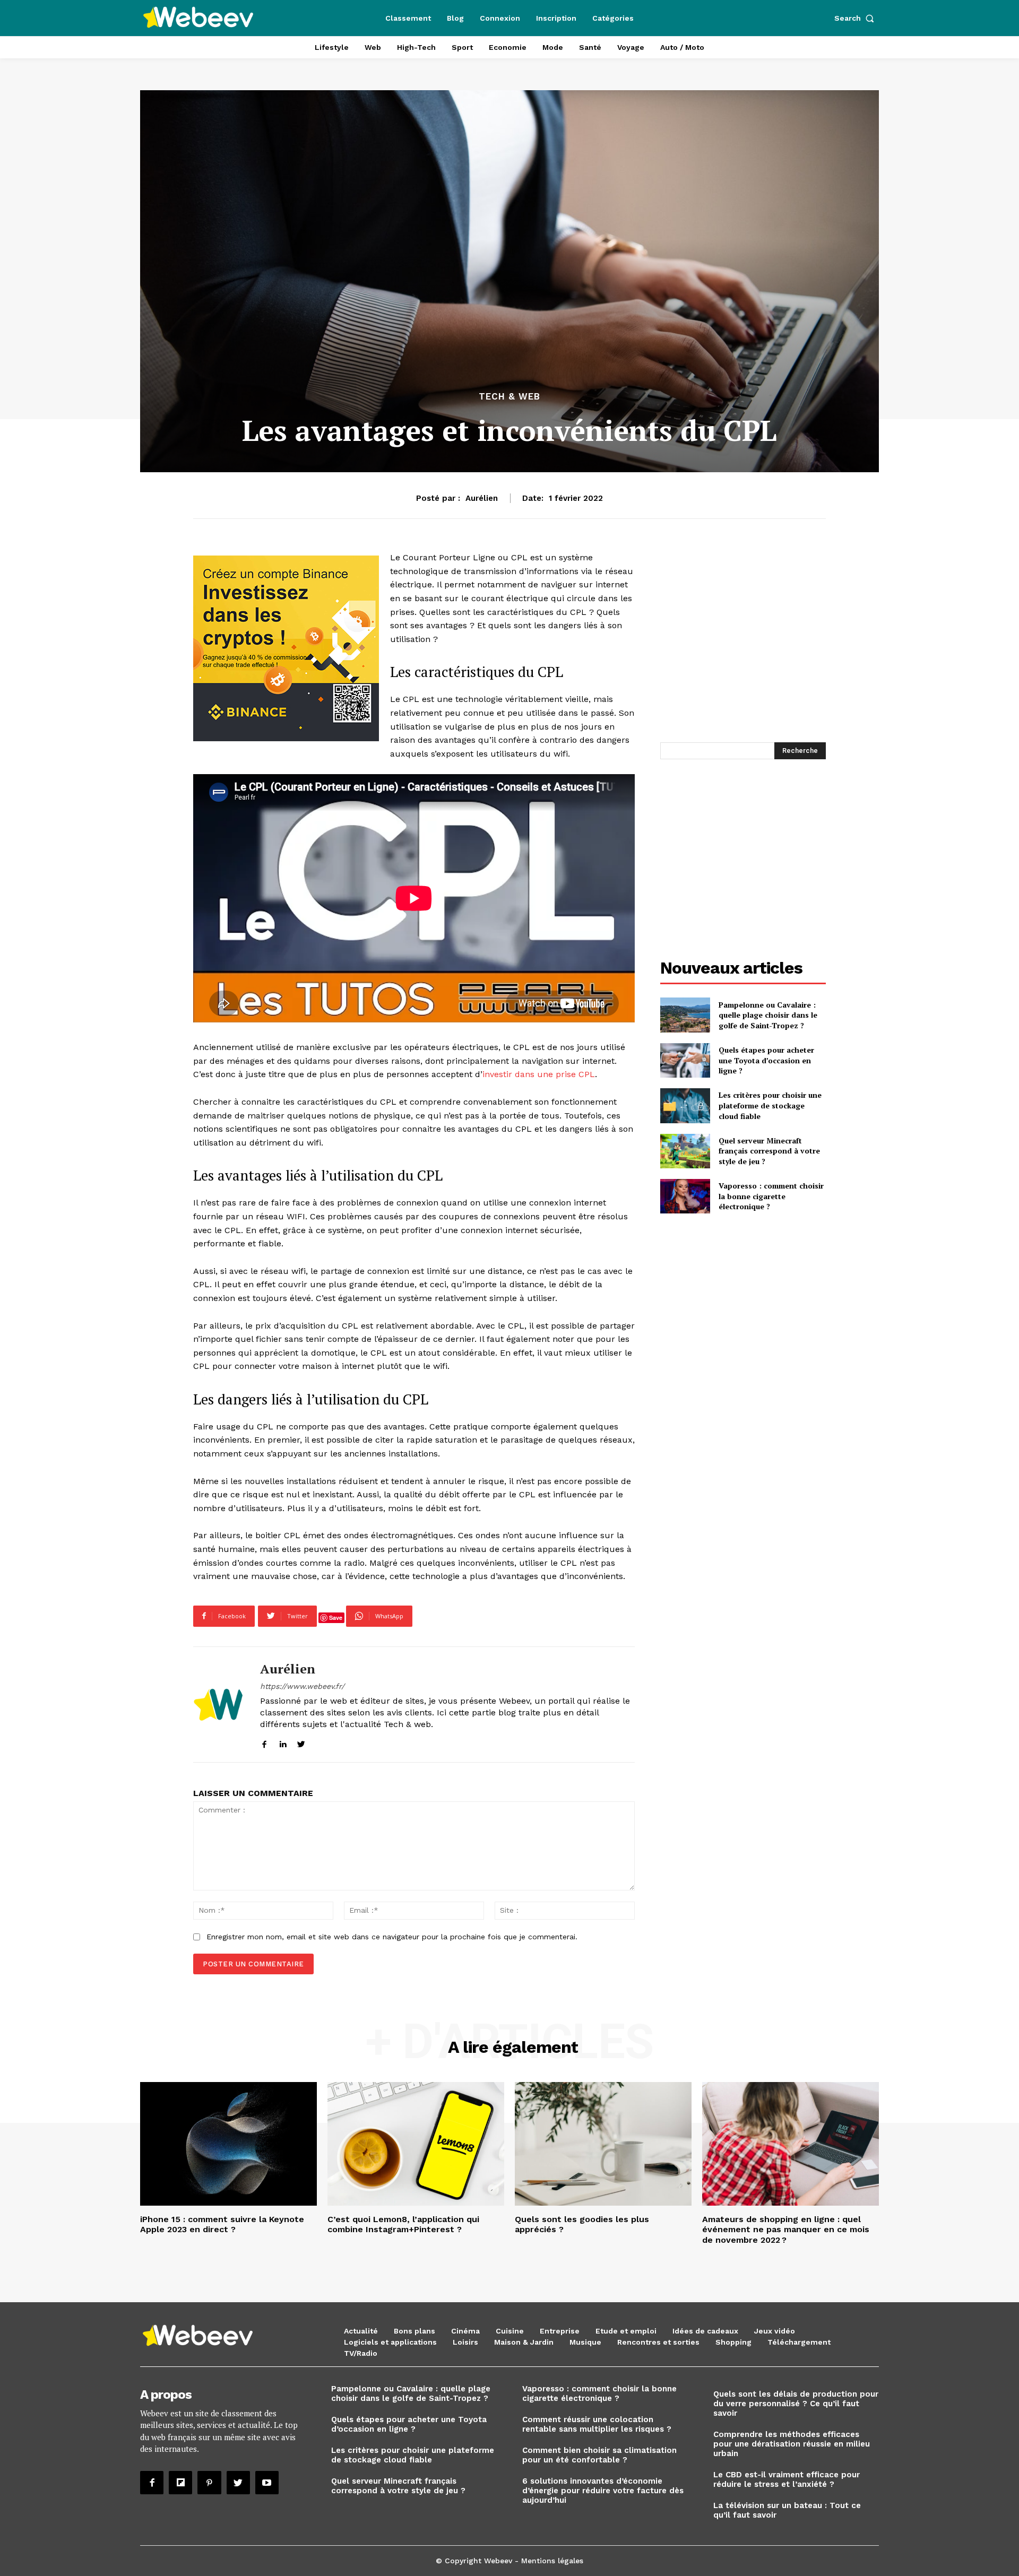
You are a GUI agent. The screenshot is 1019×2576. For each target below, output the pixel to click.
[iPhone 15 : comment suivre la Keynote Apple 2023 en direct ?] (228, 2144)
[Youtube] (267, 2483)
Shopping (733, 2342)
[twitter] (301, 1742)
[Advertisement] (749, 645)
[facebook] (264, 1742)
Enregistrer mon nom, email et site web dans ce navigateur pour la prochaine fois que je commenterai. (392, 1937)
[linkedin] (283, 1742)
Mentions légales (552, 2561)
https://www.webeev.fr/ (302, 1686)
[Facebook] (152, 2483)
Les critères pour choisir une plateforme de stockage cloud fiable (770, 1105)
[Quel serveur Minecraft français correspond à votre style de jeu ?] (685, 1151)
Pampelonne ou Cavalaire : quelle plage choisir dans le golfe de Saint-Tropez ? (768, 1015)
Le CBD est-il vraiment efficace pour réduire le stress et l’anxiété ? (787, 2479)
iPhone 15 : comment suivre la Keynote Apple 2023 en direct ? (222, 2224)
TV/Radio (361, 2353)
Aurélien (482, 498)
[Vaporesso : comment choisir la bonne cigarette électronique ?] (685, 1196)
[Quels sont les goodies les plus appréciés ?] (603, 2144)
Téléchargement (799, 2342)
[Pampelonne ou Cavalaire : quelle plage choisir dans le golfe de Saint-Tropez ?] (685, 1015)
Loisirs (465, 2342)
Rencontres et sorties (658, 2342)
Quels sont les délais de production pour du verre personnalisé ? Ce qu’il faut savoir (796, 2404)
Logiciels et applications (390, 2342)
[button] (857, 18)
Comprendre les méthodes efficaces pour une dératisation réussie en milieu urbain (792, 2444)
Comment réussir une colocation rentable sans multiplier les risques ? (597, 2424)
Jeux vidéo (775, 2331)
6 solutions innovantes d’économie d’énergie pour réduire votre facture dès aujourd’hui (603, 2491)
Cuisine (510, 2331)
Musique (585, 2342)
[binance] (286, 648)
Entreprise (560, 2331)
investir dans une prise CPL (539, 1074)
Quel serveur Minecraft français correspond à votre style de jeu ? (769, 1151)
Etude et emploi (626, 2331)
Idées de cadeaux (705, 2331)
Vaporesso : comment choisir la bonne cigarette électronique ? (771, 1196)
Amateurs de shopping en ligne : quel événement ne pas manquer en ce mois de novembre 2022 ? (786, 2229)
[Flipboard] (180, 2483)
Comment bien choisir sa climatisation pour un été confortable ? (599, 2455)
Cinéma (465, 2331)
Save (336, 1617)
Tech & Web (509, 397)
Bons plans (414, 2331)
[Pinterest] (209, 2483)
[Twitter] (238, 2483)
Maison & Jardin (524, 2342)
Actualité (361, 2331)
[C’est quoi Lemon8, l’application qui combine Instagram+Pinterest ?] (416, 2144)
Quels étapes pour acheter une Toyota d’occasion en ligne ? (766, 1060)
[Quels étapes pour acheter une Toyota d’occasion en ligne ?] (685, 1060)
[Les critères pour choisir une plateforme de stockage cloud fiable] (685, 1105)
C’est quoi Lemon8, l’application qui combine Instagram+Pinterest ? (403, 2224)
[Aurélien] (219, 1705)
